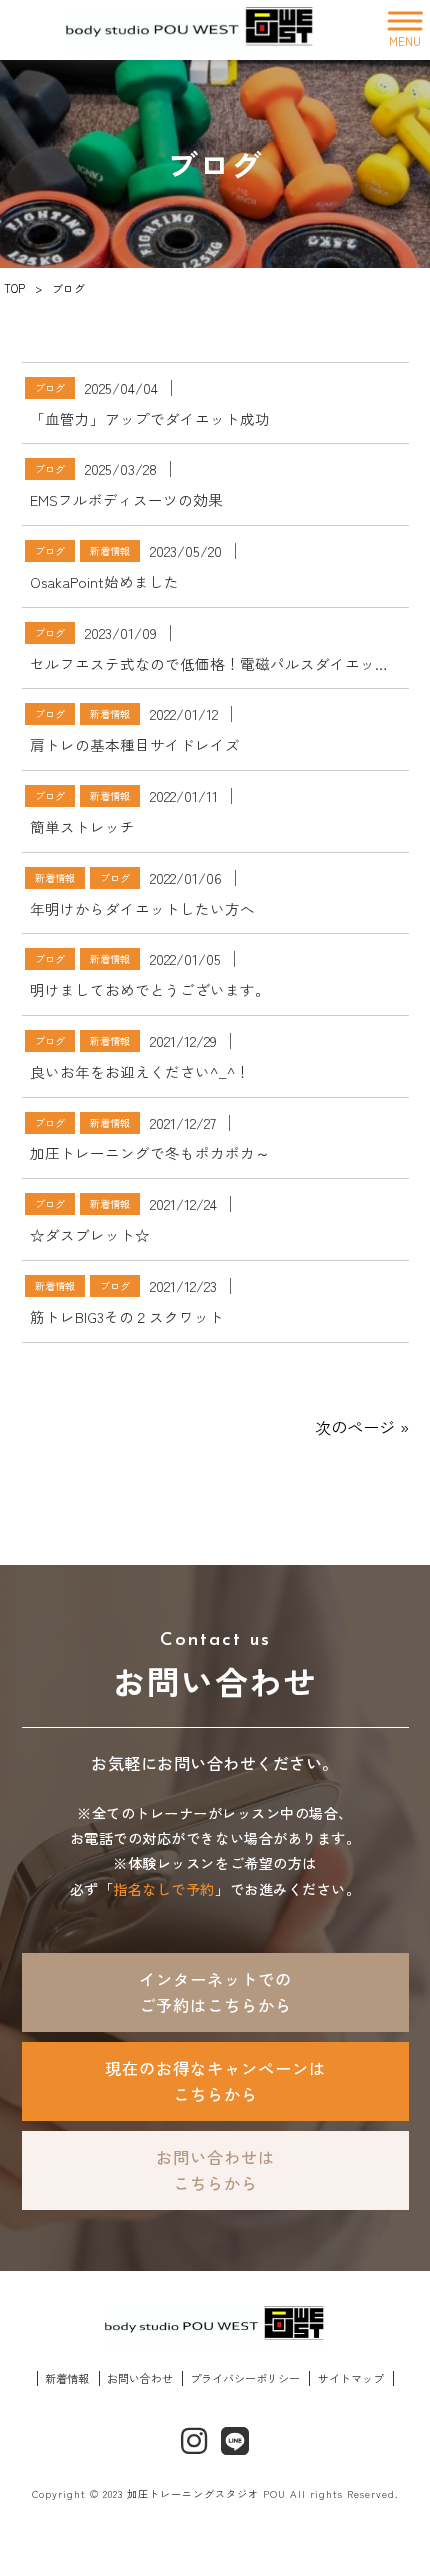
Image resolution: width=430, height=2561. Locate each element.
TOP (14, 288)
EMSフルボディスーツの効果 (126, 499)
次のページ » (362, 1427)
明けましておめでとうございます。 (150, 989)
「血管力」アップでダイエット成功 (150, 418)
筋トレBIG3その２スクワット (127, 1316)
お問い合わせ (140, 2378)
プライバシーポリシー (245, 2378)
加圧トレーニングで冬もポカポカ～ (150, 1152)
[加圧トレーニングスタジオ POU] (190, 30)
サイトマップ (351, 2378)
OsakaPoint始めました (104, 581)
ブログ (50, 387)
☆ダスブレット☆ (90, 1234)
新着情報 (110, 550)
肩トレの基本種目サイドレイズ (135, 744)
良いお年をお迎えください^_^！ (140, 1071)
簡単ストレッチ (82, 826)
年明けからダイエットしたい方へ (142, 908)
